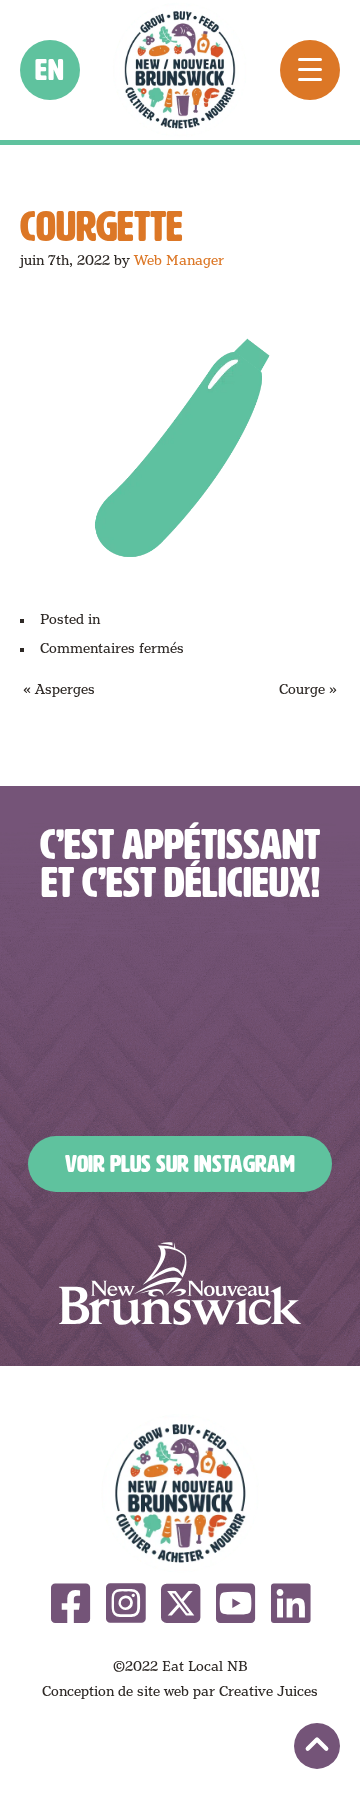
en (50, 70)
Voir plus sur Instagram (180, 1164)
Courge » (308, 689)
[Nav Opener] (310, 70)
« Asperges (59, 689)
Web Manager (179, 260)
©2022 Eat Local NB (180, 1666)
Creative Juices (268, 1691)
